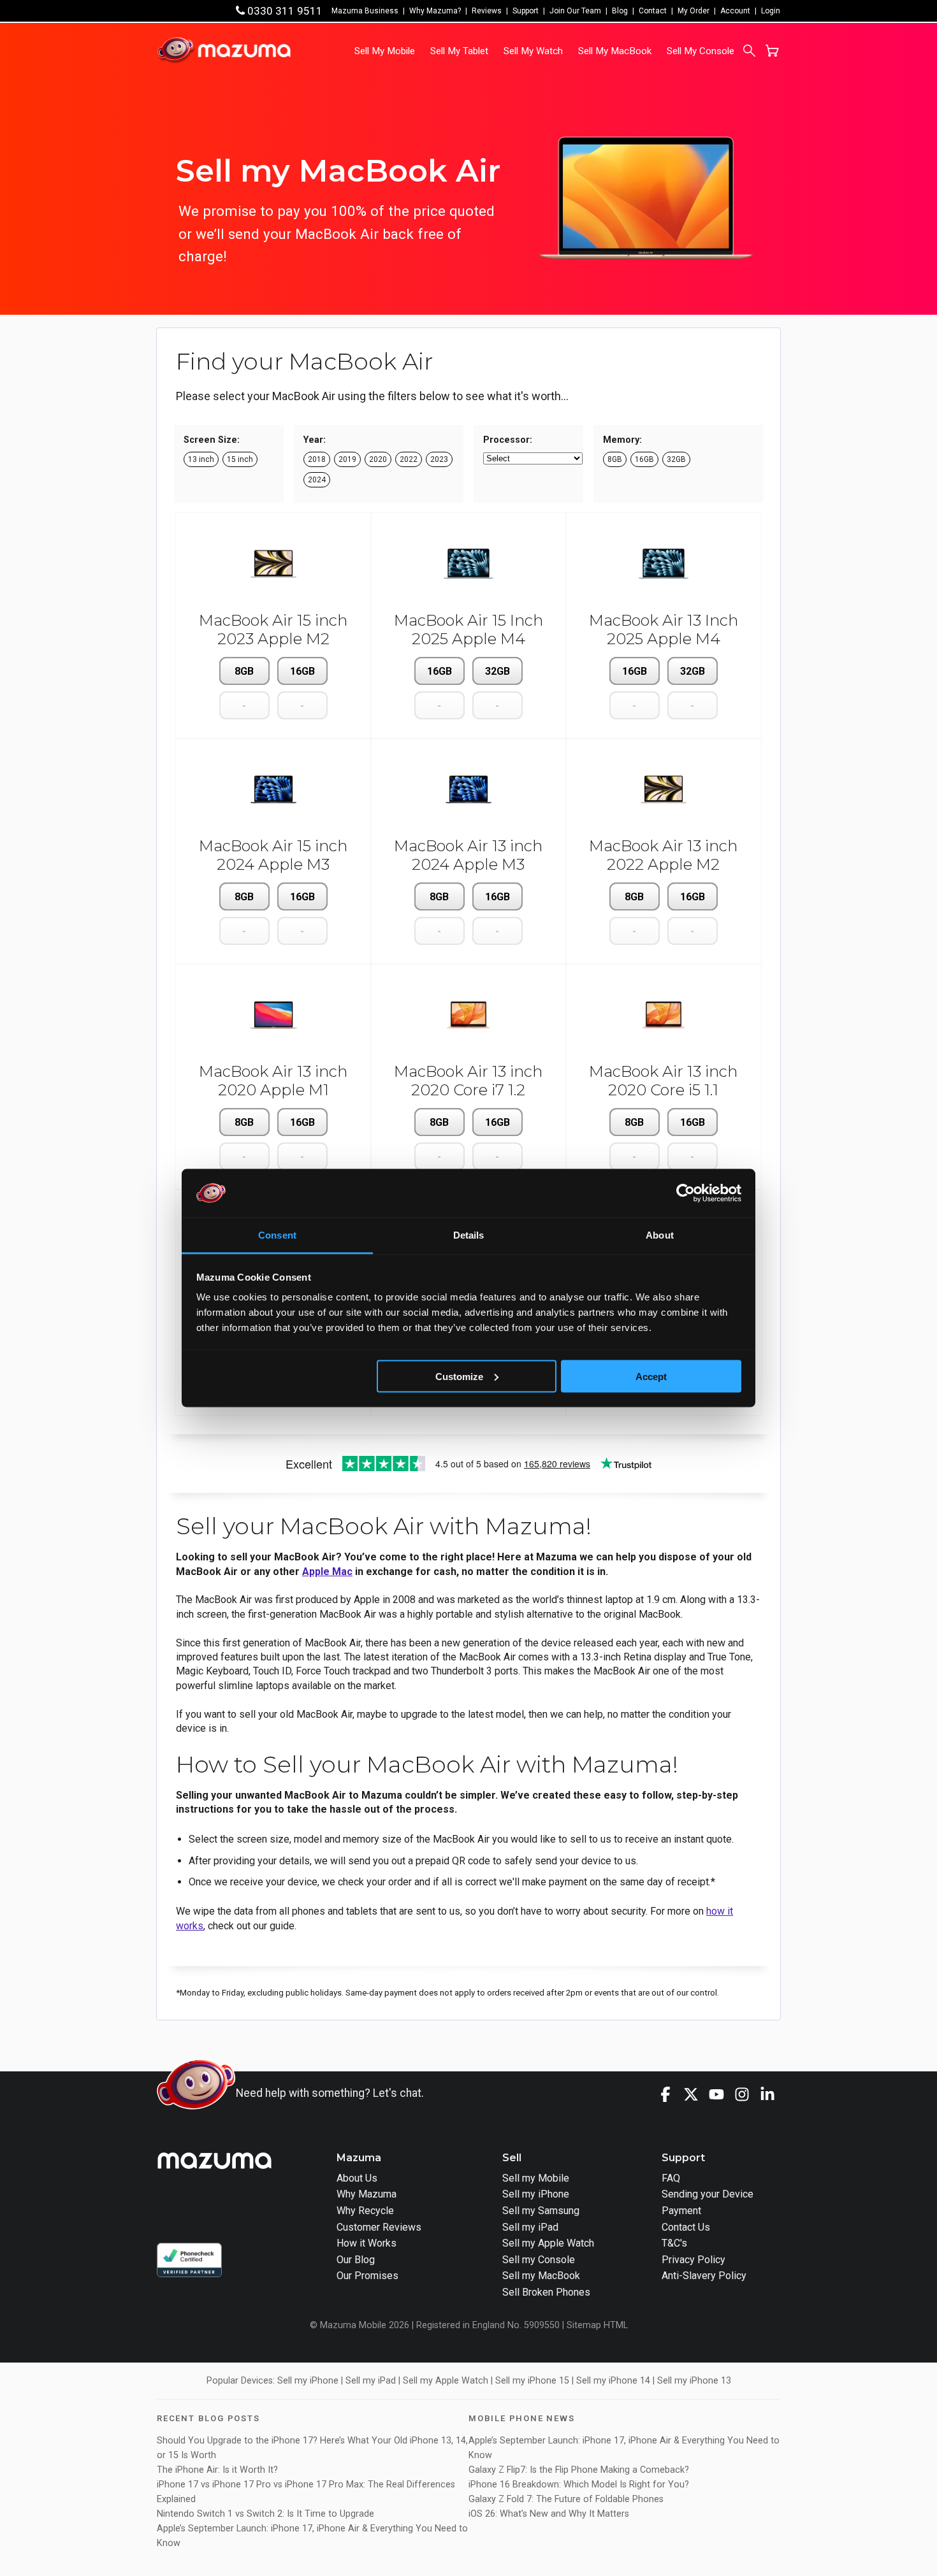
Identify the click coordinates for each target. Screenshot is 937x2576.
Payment (681, 2211)
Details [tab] (469, 1235)
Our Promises (367, 2276)
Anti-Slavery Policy (704, 2276)
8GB (244, 671)
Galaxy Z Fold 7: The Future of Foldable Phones (566, 2499)
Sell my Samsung (541, 2211)
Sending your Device (708, 2194)
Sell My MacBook (615, 51)
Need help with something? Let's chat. (330, 2093)
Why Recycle (365, 2211)
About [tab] (660, 1235)
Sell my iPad (530, 2227)
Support (526, 11)
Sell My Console (701, 51)
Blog (620, 11)
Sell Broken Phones (546, 2292)
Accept (651, 1376)
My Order (694, 11)
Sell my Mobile (536, 2178)
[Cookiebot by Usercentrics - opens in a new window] (686, 1193)
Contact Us (686, 2227)
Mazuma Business (365, 11)
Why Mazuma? (435, 11)
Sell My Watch (533, 51)
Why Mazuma (367, 2194)
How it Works (367, 2243)
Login (771, 11)
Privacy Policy (694, 2260)
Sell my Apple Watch (548, 2243)
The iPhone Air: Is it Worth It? (217, 2470)
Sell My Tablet (459, 51)
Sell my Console (539, 2260)
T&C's (674, 2243)
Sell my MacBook (541, 2276)
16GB (302, 671)
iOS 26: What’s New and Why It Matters (549, 2514)
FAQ (671, 2178)
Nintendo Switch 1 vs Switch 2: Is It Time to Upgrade (267, 2514)
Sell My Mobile (385, 51)
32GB (498, 671)
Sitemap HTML (597, 2325)
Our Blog (356, 2260)
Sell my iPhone (536, 2194)
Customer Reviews (379, 2227)
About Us (357, 2178)
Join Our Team (575, 11)
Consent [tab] (277, 1235)
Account (735, 11)
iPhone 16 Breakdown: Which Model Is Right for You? (579, 2485)
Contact (653, 11)
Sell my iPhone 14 (613, 2381)
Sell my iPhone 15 (532, 2381)
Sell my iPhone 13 (694, 2381)
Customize (459, 1376)
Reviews (487, 11)
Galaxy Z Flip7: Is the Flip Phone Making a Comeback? (579, 2470)
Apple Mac (327, 1572)
